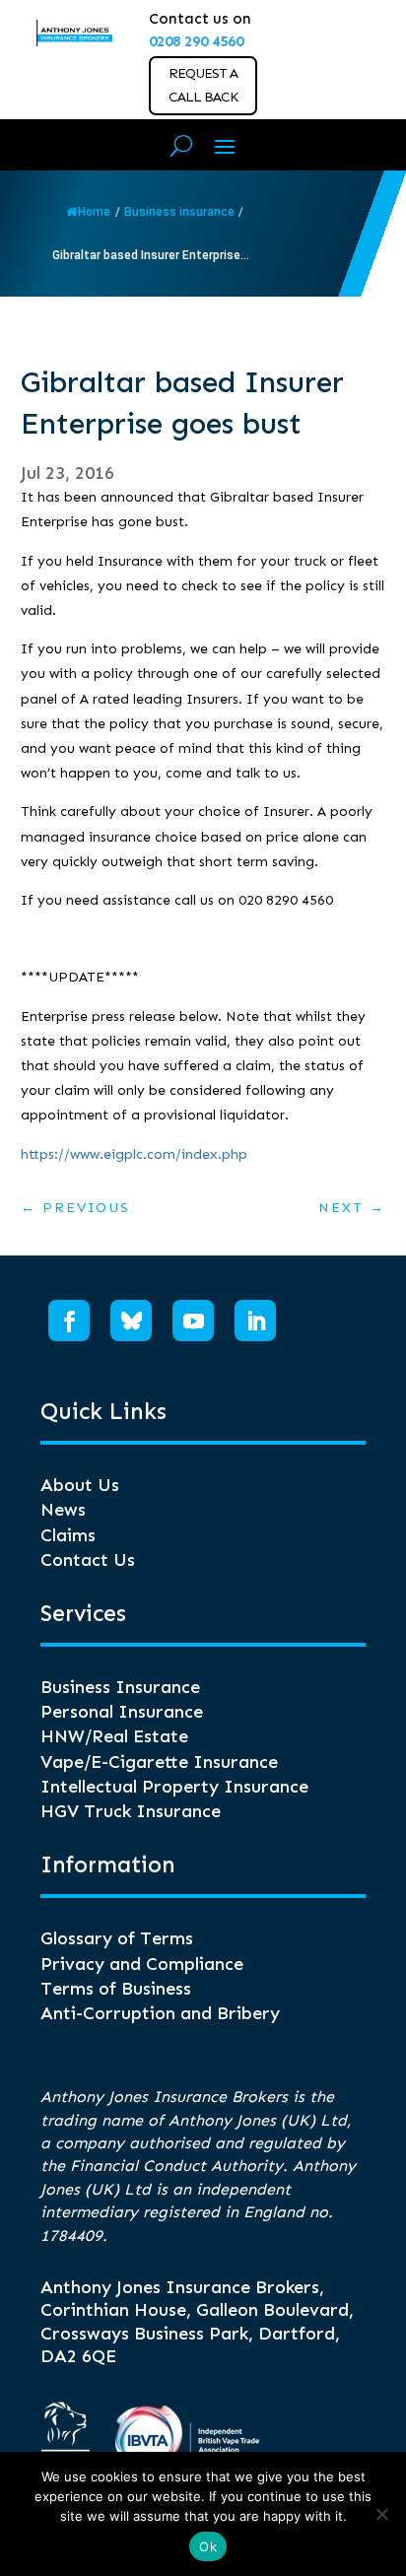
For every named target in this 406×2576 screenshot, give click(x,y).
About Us (80, 1485)
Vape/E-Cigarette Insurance (159, 1762)
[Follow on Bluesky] (131, 1321)
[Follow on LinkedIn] (255, 1321)
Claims (68, 1535)
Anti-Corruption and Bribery (160, 2013)
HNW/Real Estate (114, 1736)
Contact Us (88, 1560)
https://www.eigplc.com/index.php (134, 1154)
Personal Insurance (122, 1712)
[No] (381, 2514)
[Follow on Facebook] (69, 1321)
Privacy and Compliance (142, 1964)
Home (94, 212)
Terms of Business (116, 1989)
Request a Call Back (203, 85)
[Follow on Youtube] (193, 1321)
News (63, 1510)
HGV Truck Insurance (131, 1811)
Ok (208, 2546)
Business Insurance (120, 1687)
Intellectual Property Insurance (174, 1787)
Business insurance (179, 212)
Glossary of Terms (117, 1938)
